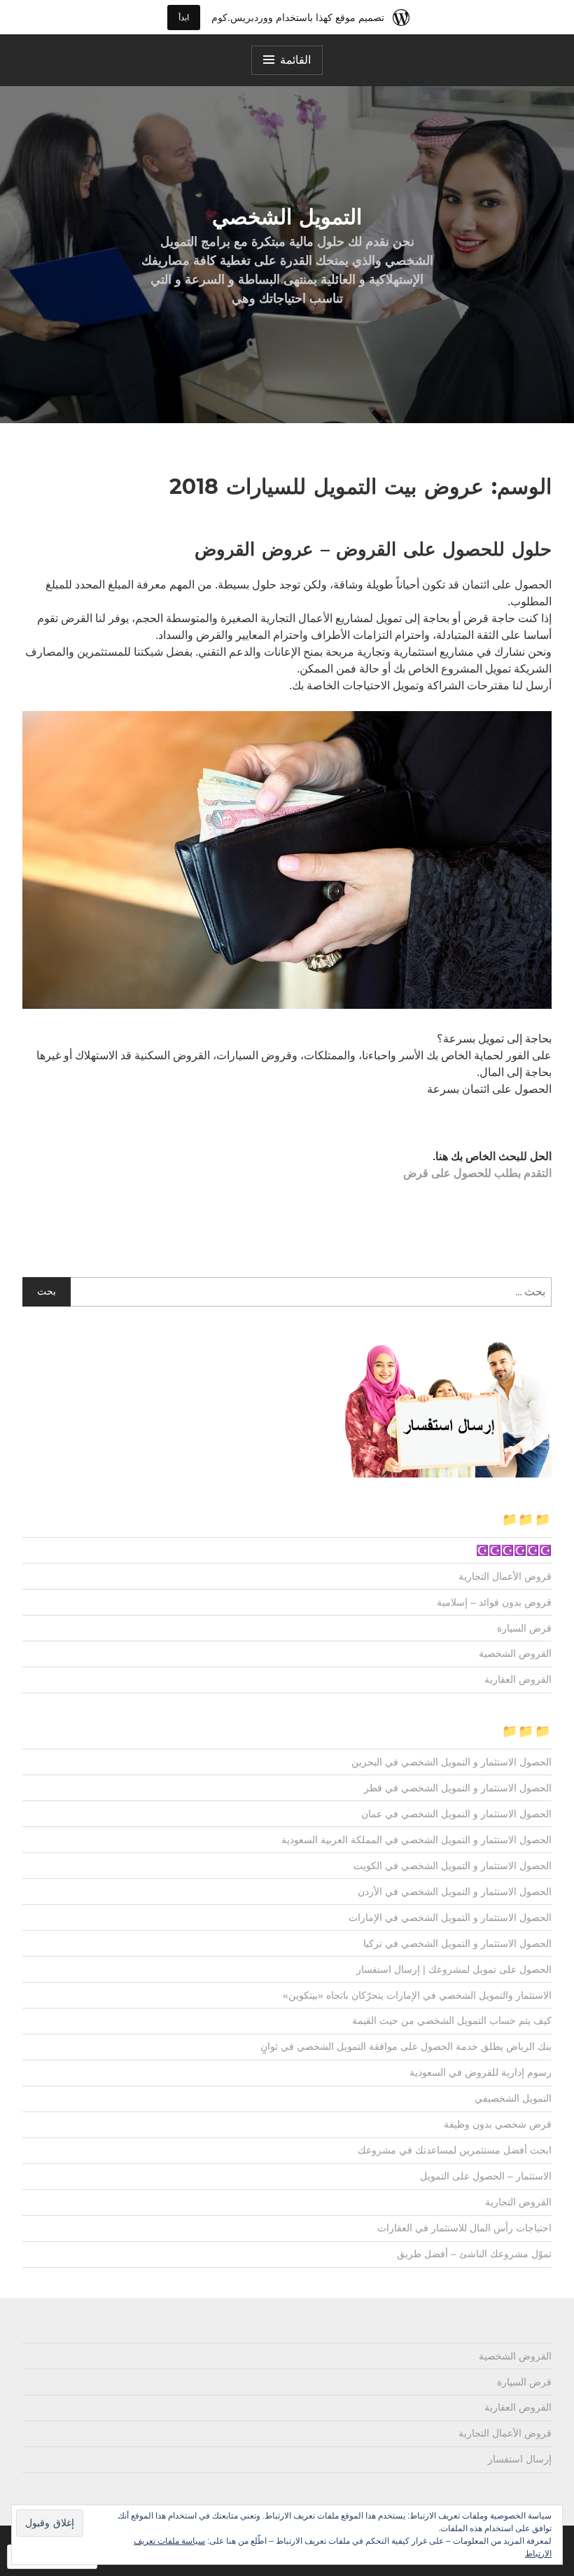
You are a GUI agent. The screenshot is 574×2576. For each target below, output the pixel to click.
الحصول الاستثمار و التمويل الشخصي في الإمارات (450, 1917)
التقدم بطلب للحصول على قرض (477, 1173)
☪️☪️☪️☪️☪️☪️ (514, 1550)
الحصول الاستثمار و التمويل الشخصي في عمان (456, 1814)
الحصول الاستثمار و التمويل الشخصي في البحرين (451, 1762)
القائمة (295, 60)
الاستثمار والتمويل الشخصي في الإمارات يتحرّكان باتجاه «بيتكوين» (417, 1995)
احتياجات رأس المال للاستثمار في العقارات (464, 2228)
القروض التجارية (518, 2202)
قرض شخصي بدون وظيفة (498, 2124)
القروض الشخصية (515, 1653)
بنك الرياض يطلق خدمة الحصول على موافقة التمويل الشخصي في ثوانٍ (406, 2046)
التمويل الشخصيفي (513, 2098)
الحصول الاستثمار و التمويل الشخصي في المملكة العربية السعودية (416, 1840)
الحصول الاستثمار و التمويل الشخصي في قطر (458, 1788)
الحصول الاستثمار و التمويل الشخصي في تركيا (457, 1943)
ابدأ (184, 17)
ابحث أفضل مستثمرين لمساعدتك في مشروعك (455, 2150)
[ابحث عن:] (287, 1292)
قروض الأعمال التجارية (505, 1576)
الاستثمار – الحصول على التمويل (486, 2176)
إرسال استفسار (520, 2459)
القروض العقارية (518, 1679)
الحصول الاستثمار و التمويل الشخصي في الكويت (453, 1866)
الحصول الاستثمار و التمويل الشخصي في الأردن (455, 1892)
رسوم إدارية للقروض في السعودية (481, 2072)
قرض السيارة (524, 1628)
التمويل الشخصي (287, 217)
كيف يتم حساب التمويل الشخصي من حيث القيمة (452, 2020)
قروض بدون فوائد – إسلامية (494, 1602)
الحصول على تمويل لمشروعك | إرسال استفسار (454, 1969)
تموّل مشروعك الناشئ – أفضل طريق (474, 2254)
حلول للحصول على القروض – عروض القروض (373, 549)
